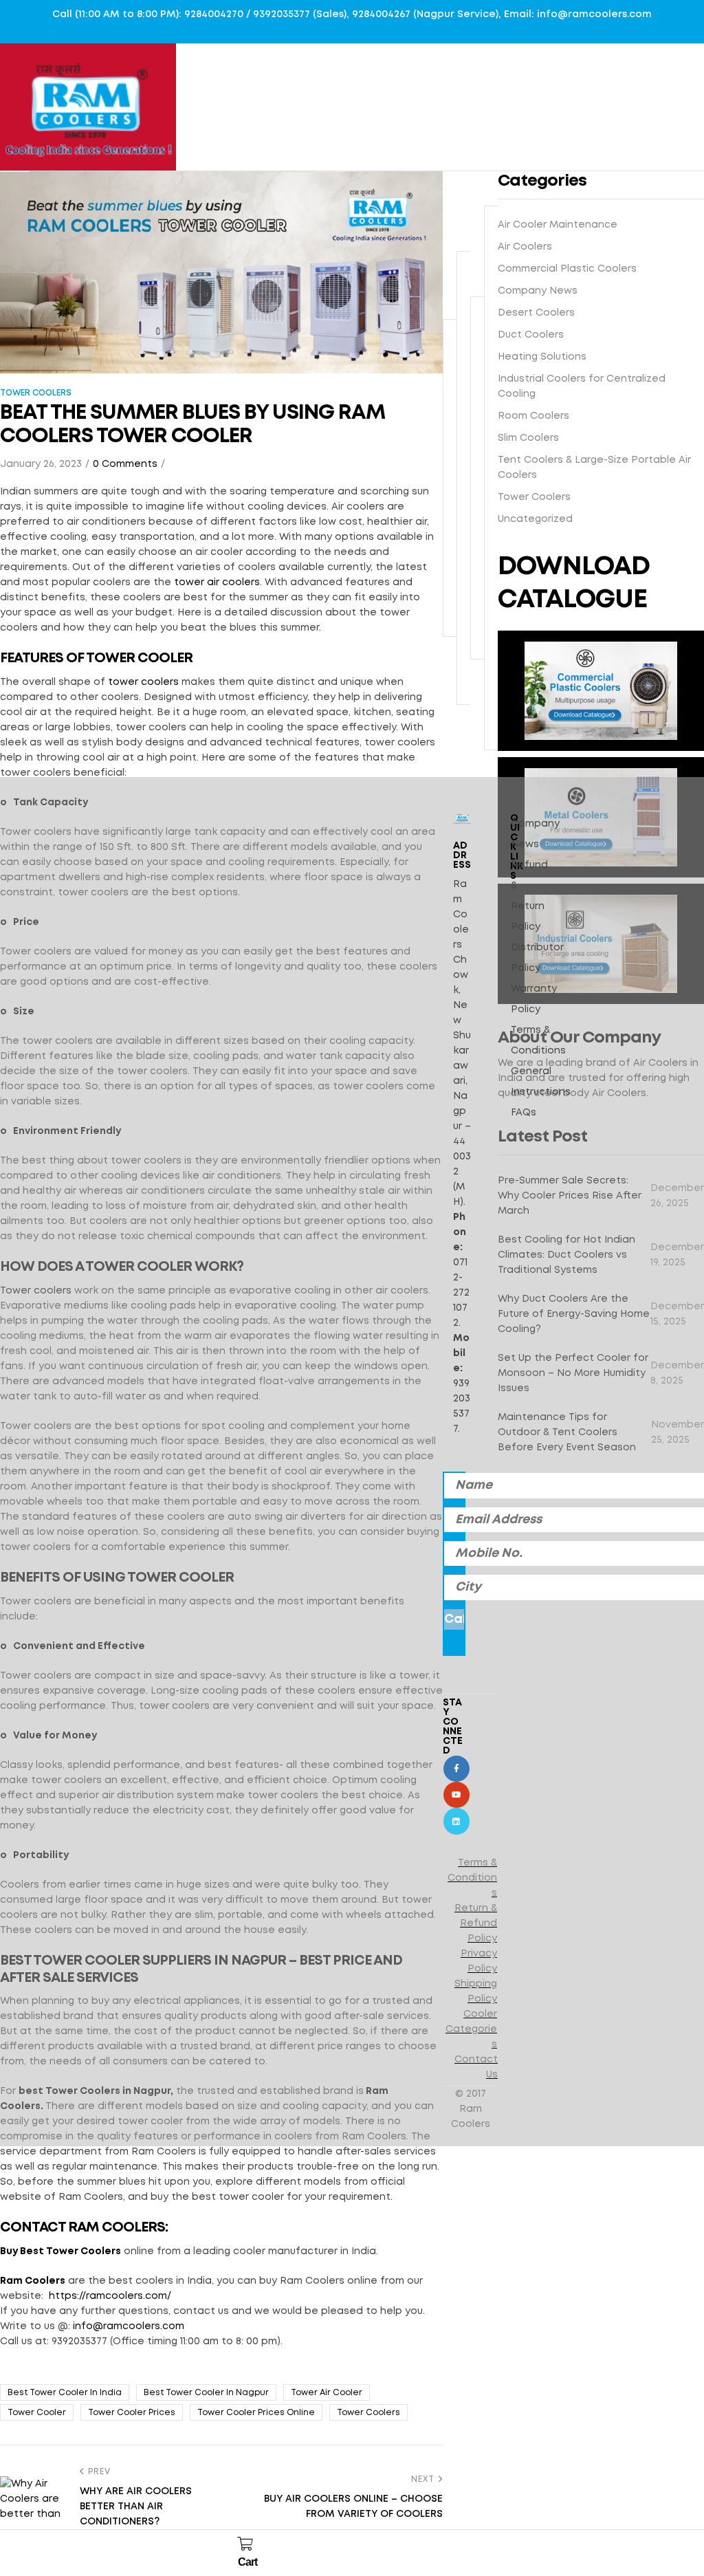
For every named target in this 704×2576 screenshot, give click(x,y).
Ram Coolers (33, 2281)
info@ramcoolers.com (129, 2326)
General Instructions (541, 1082)
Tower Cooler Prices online (256, 2413)
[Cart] (245, 2544)
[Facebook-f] (456, 1769)
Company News (535, 834)
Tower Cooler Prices (132, 2413)
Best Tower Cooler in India (65, 2393)
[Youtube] (456, 1795)
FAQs (524, 1113)
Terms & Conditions (538, 1040)
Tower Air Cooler (327, 2393)
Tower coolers (368, 2413)
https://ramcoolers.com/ (110, 2296)
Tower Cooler (37, 2413)
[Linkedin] (456, 1821)
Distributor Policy (537, 958)
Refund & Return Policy (529, 896)
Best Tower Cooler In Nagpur (206, 2393)
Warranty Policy (534, 999)
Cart (247, 2562)
